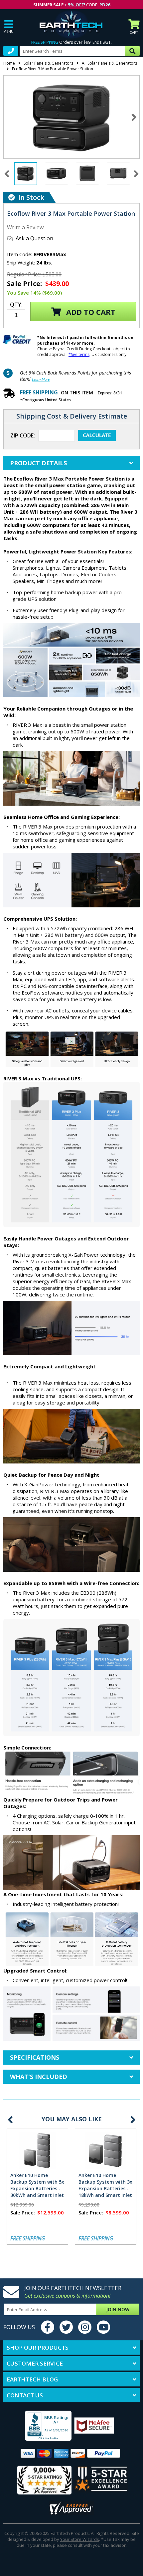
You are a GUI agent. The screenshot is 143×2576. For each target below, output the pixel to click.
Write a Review (25, 227)
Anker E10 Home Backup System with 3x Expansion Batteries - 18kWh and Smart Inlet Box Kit (105, 2188)
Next (134, 117)
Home (9, 63)
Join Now (118, 2309)
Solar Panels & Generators (48, 63)
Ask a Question (34, 238)
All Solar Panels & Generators (109, 63)
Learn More (41, 379)
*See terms (79, 354)
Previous (10, 2119)
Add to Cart (90, 312)
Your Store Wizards (80, 2539)
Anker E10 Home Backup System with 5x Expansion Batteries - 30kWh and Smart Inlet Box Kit (37, 2188)
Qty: (16, 305)
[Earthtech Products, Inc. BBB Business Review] (40, 2426)
